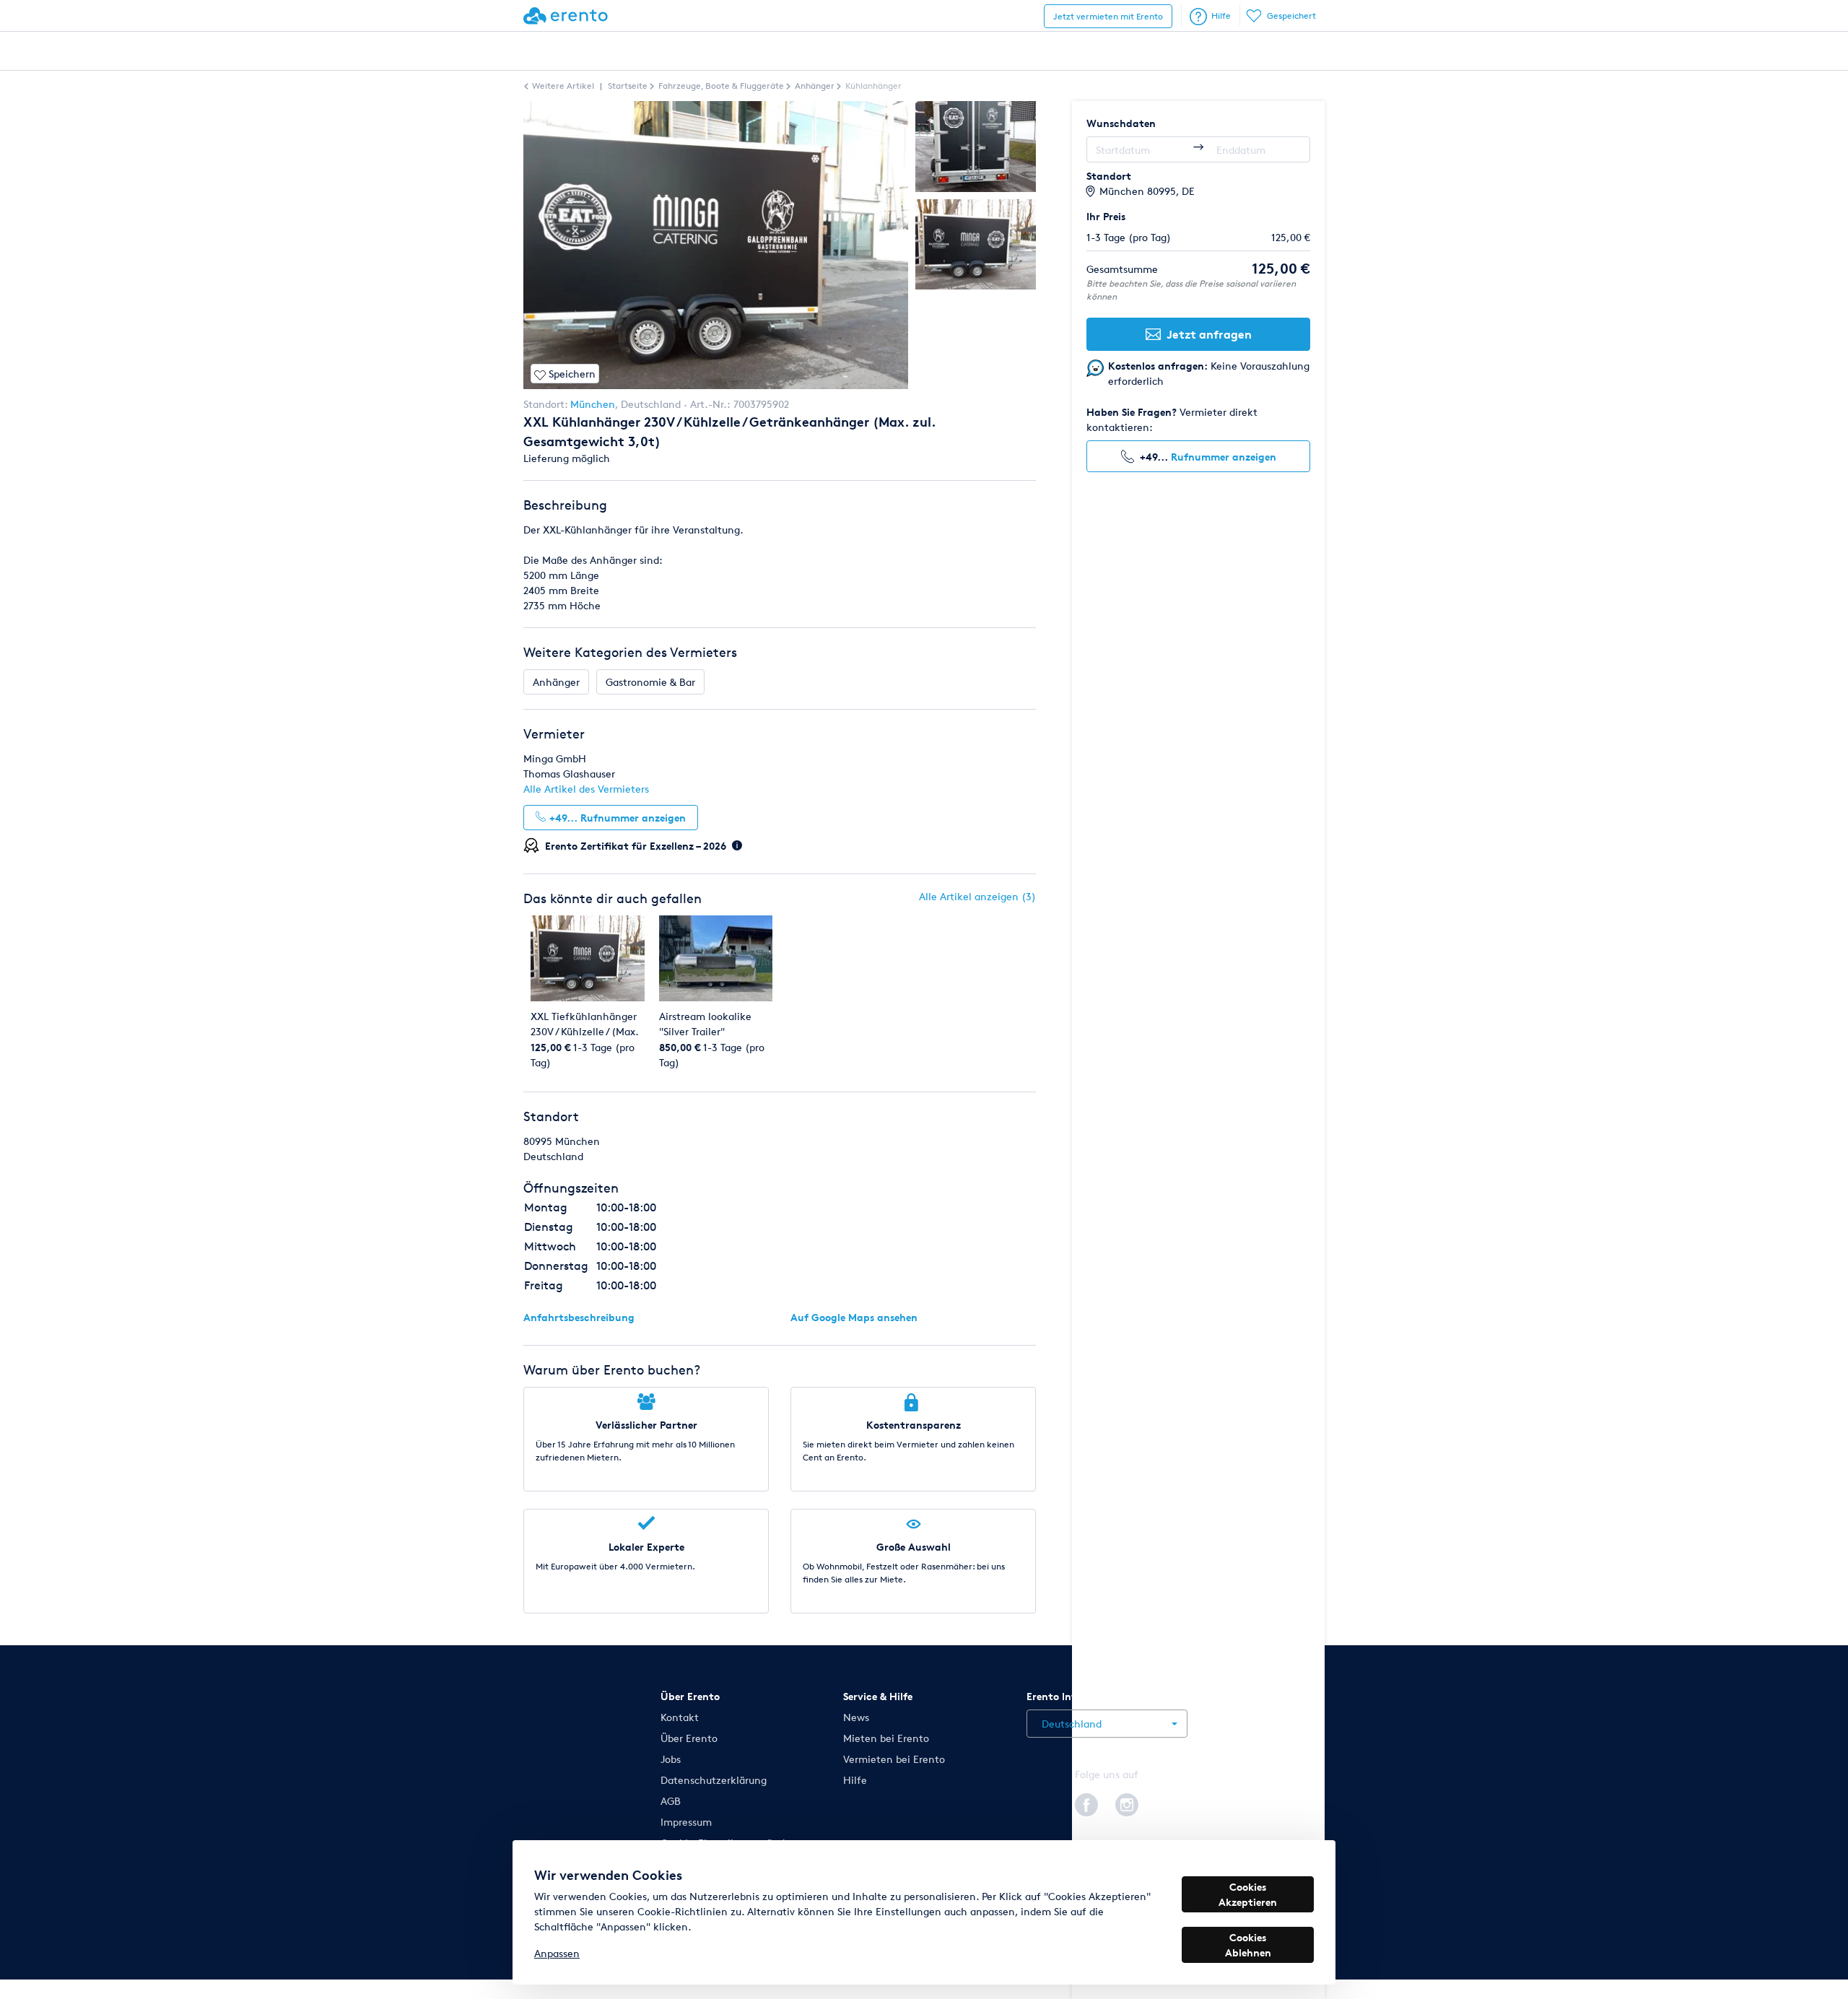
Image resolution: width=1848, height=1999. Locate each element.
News (856, 1717)
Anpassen (557, 1953)
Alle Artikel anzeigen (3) (977, 896)
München (593, 404)
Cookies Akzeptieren (1248, 1894)
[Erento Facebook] (1086, 1803)
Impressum (686, 1822)
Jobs (671, 1759)
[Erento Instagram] (1127, 1803)
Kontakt (680, 1717)
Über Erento (689, 1738)
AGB (671, 1801)
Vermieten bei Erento (894, 1759)
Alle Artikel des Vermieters (586, 789)
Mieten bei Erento (886, 1738)
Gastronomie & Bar (650, 682)
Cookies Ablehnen (1248, 1945)
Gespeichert (1291, 16)
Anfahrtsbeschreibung (579, 1317)
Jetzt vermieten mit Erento (1108, 16)
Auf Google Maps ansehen (854, 1317)
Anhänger (556, 682)
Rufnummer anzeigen (1224, 457)
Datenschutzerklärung (714, 1780)
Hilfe (1221, 16)
